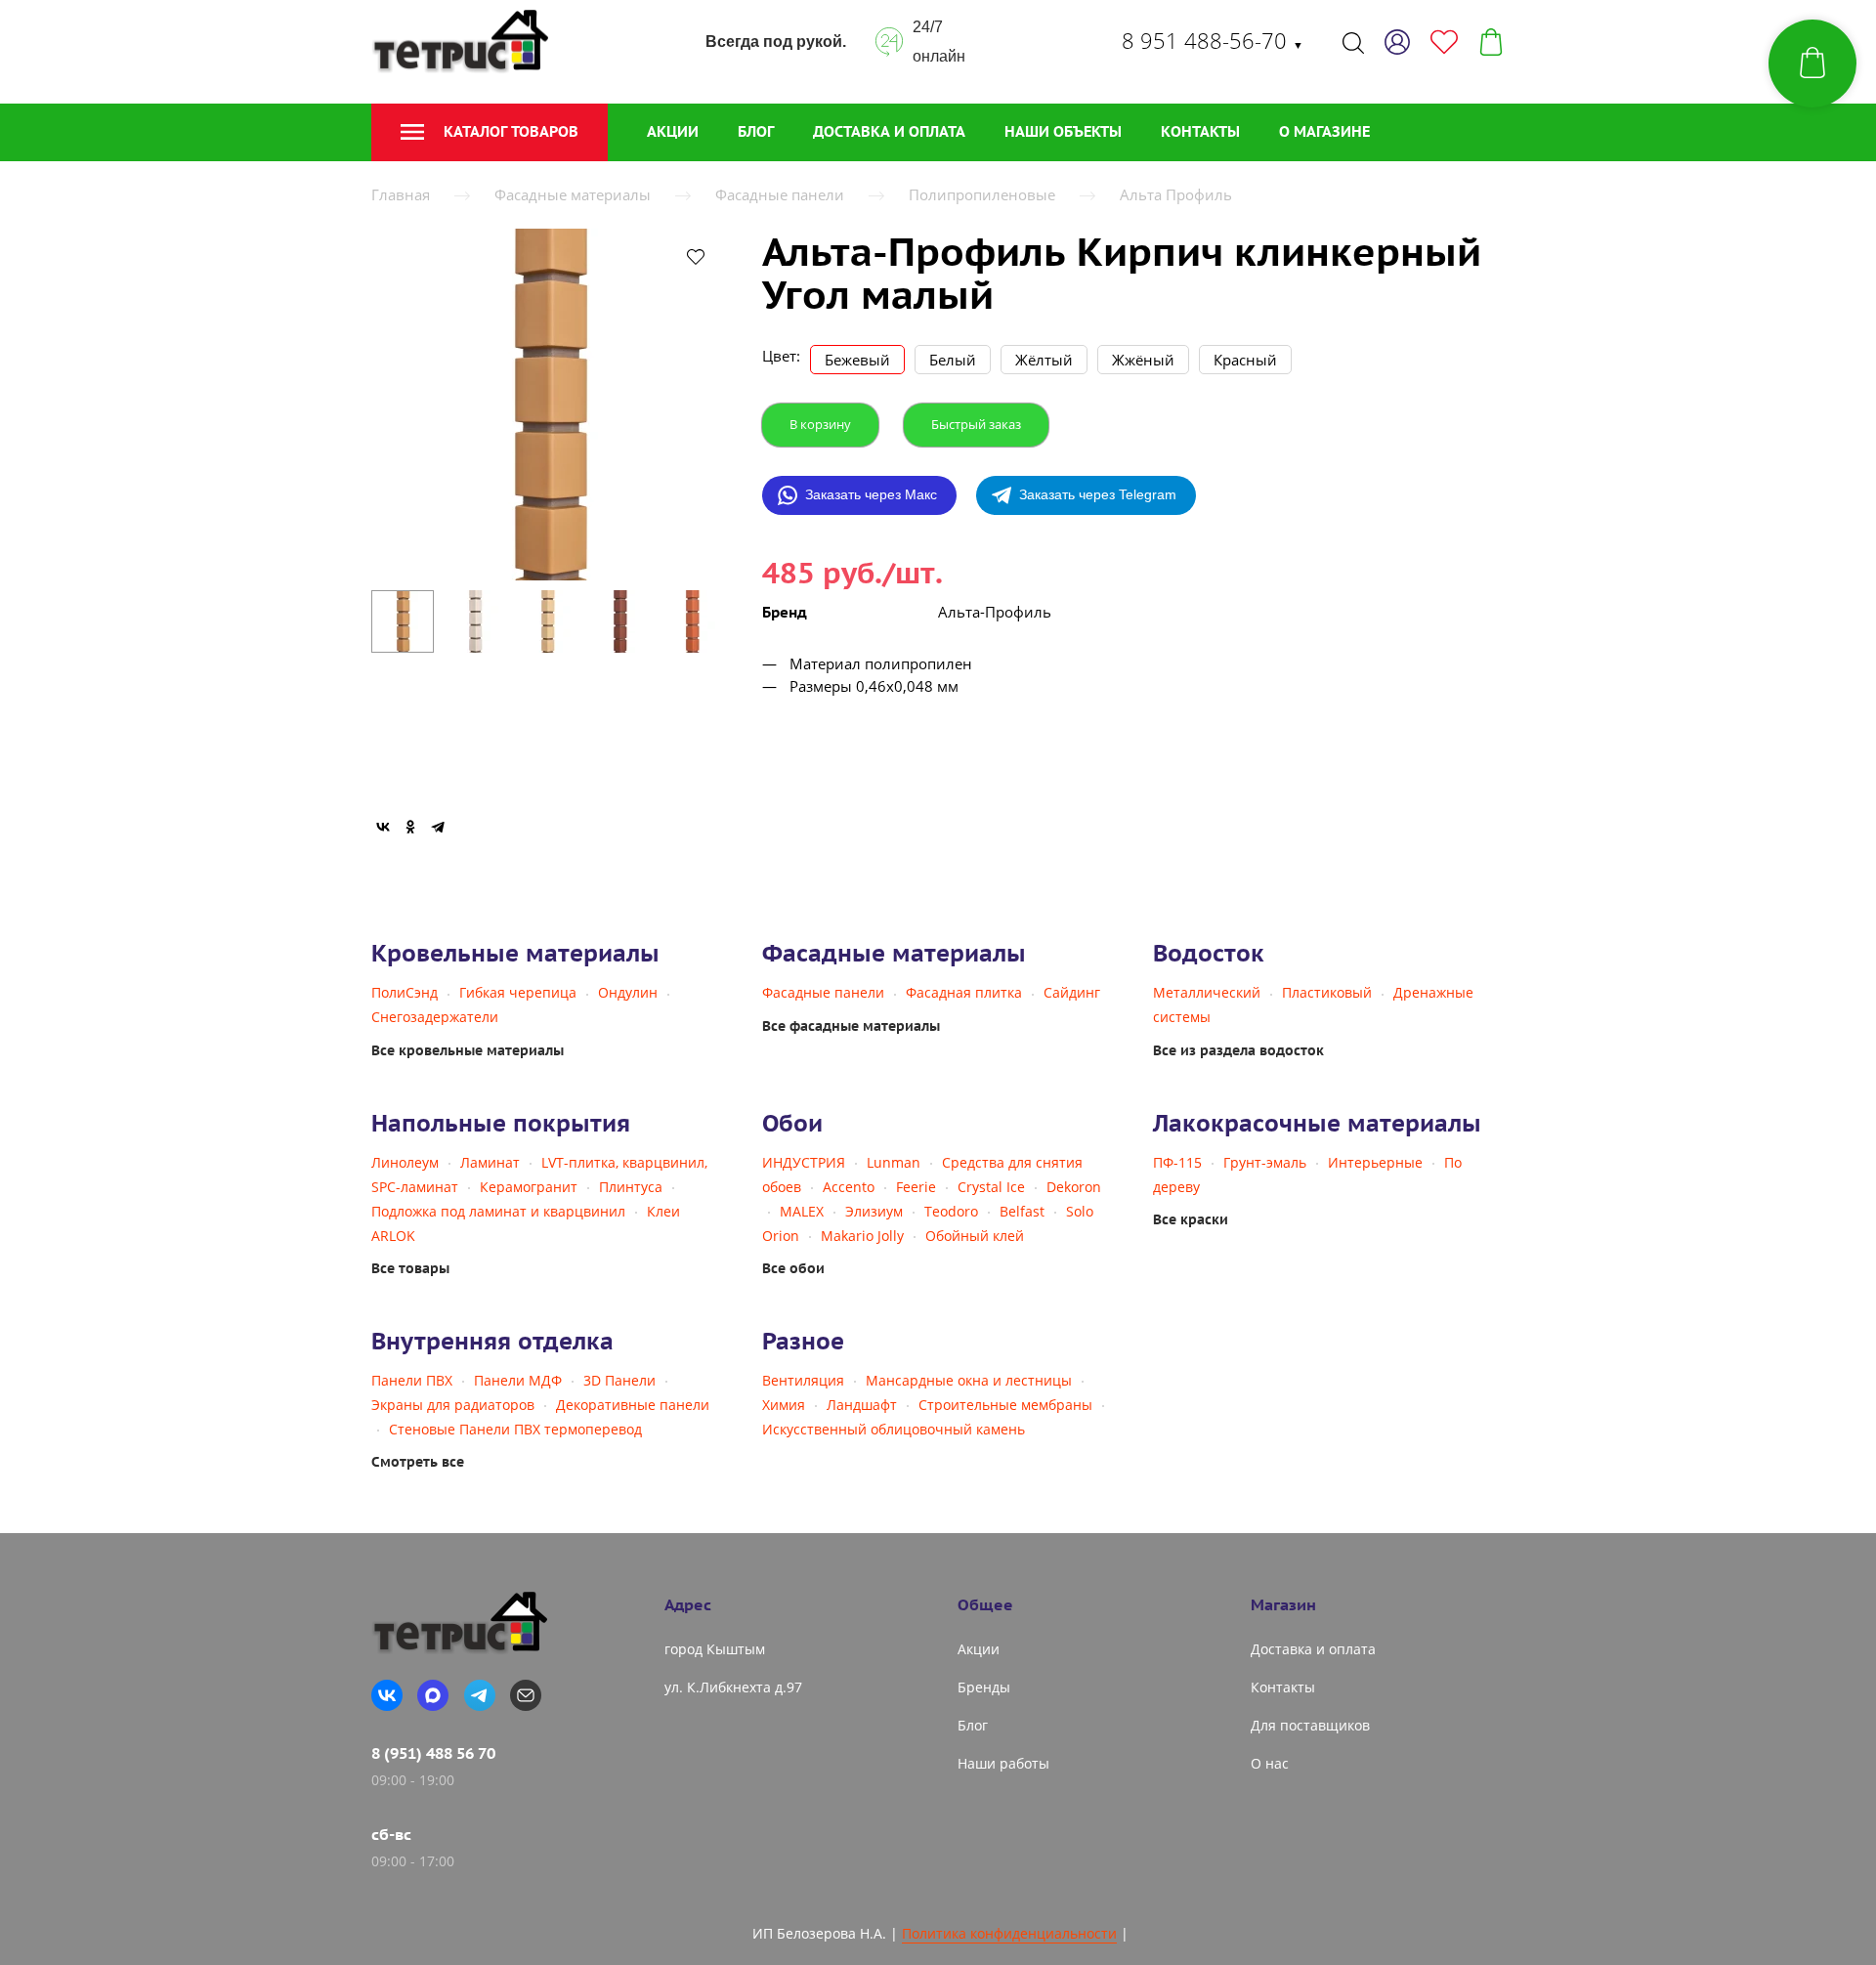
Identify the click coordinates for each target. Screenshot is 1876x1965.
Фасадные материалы (573, 194)
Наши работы (1003, 1763)
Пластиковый (1327, 992)
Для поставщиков (1310, 1725)
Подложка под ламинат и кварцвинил (498, 1211)
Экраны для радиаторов (453, 1405)
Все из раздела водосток (1238, 1050)
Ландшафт (862, 1405)
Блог (756, 131)
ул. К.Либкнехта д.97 (733, 1687)
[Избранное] (1444, 42)
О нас (1270, 1763)
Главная (401, 194)
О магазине (1324, 131)
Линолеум (405, 1162)
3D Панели (619, 1380)
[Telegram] (438, 827)
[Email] (526, 1695)
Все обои (793, 1268)
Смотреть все (418, 1462)
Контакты (1200, 131)
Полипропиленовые (982, 194)
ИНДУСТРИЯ (804, 1162)
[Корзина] (1491, 42)
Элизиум (874, 1211)
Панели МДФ (518, 1380)
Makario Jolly (862, 1236)
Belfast (1022, 1211)
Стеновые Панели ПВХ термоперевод (515, 1429)
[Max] (433, 1695)
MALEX (802, 1211)
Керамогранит (529, 1187)
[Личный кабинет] (1397, 42)
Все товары (410, 1268)
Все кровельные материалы (468, 1050)
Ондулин (628, 992)
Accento (849, 1187)
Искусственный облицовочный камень (894, 1429)
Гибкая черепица (518, 992)
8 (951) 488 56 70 (433, 1753)
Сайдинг (1072, 992)
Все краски (1191, 1219)
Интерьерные (1375, 1162)
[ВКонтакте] (383, 827)
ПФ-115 (1177, 1162)
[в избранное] (696, 256)
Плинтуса (631, 1187)
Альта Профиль (1176, 194)
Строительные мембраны (1005, 1405)
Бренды (984, 1687)
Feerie (916, 1187)
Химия (784, 1405)
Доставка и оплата (889, 131)
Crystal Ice (991, 1187)
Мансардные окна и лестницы (969, 1380)
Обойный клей (975, 1236)
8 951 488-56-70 (1213, 40)
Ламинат (490, 1162)
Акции (673, 131)
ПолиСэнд (405, 992)
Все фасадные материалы (851, 1026)
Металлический (1207, 992)
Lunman (894, 1162)
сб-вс (391, 1834)
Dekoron (1074, 1187)
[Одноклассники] (410, 827)
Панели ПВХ (412, 1380)
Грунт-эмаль (1265, 1162)
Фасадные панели (780, 194)
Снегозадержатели (435, 1017)
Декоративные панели (633, 1405)
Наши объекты (1063, 131)
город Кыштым (715, 1649)
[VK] (387, 1695)
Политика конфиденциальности (1009, 1933)
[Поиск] (1353, 42)
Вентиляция (803, 1380)
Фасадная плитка (964, 992)
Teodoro (951, 1211)
